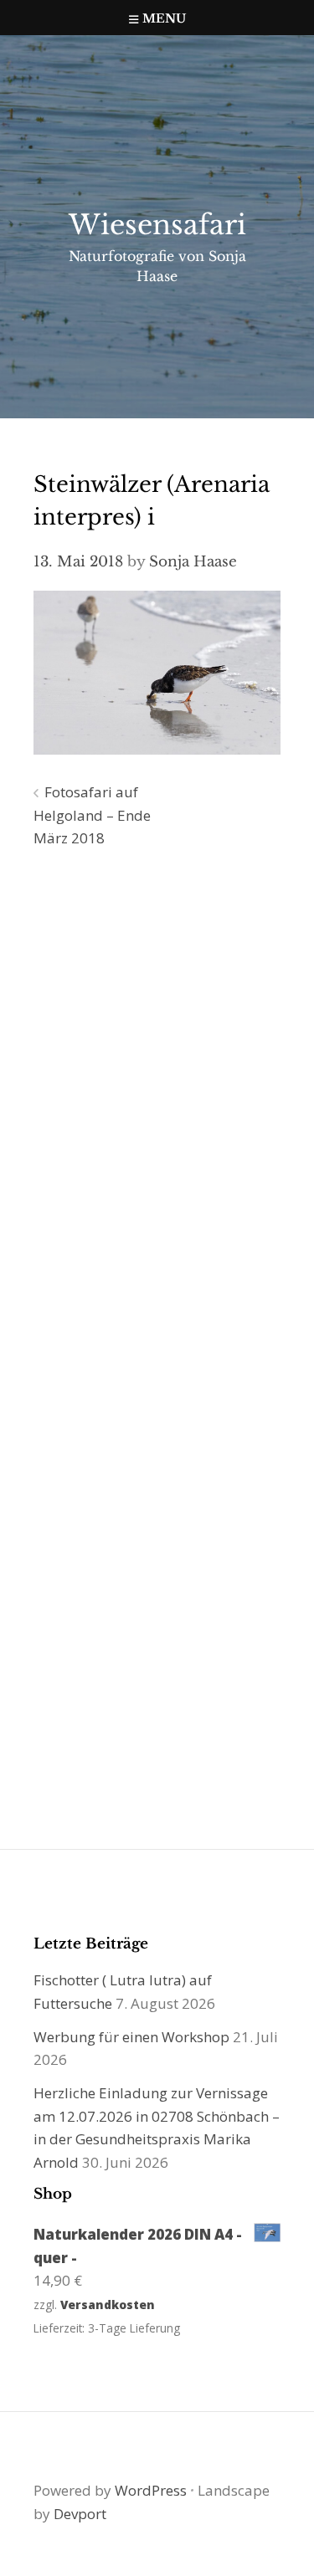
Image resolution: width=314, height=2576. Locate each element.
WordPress (151, 2490)
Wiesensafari (157, 225)
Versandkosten (108, 2305)
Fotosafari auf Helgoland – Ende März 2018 (92, 815)
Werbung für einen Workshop (131, 2037)
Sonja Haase (193, 562)
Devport (80, 2514)
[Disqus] (157, 1102)
